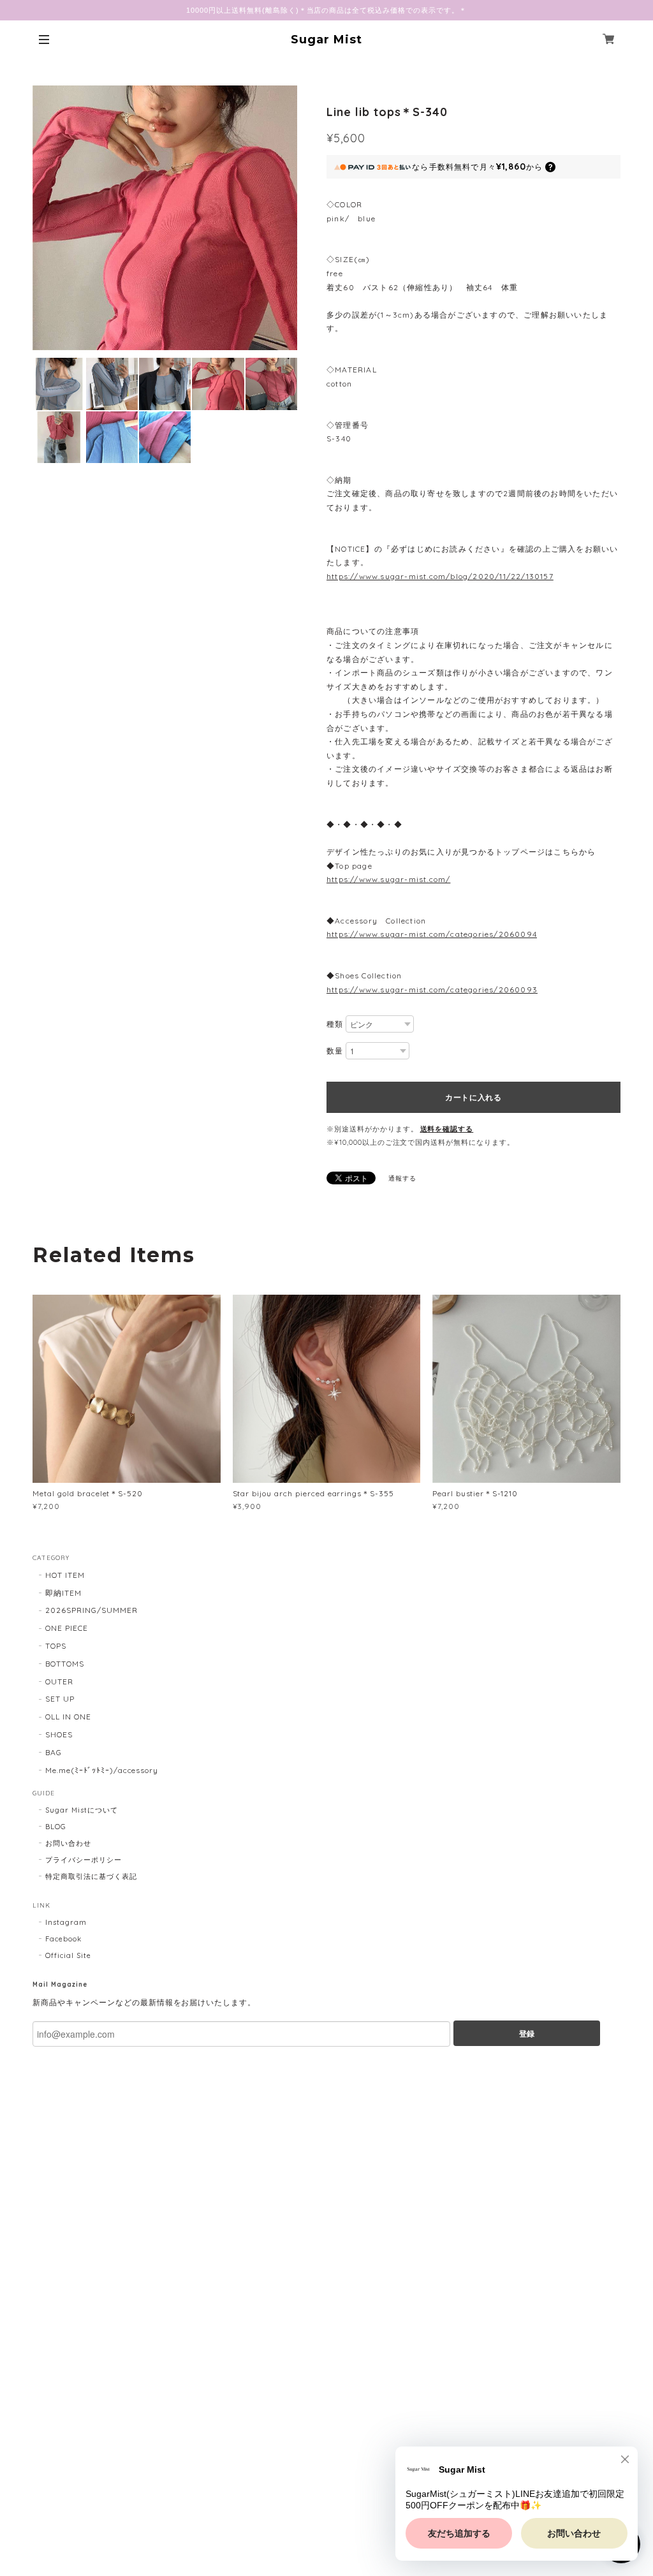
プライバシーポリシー (84, 1860)
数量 (335, 1051)
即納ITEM (63, 1593)
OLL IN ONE (68, 1717)
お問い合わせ (68, 1843)
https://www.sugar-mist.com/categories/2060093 (432, 990)
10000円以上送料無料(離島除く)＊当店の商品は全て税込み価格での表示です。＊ (326, 10)
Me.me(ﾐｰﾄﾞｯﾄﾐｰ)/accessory (102, 1770)
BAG (54, 1752)
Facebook (63, 1939)
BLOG (56, 1827)
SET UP (60, 1699)
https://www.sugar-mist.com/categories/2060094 (432, 934)
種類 (335, 1024)
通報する (402, 1178)
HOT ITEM (65, 1575)
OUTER (59, 1682)
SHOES (59, 1734)
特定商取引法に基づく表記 (91, 1876)
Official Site (68, 1955)
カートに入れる (473, 1097)
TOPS (56, 1646)
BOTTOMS (65, 1664)
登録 (527, 2033)
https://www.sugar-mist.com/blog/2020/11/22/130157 (440, 576)
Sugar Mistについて (81, 1810)
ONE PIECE (67, 1628)
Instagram (66, 1922)
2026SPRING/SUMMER (91, 1610)
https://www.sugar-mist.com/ (388, 879)
